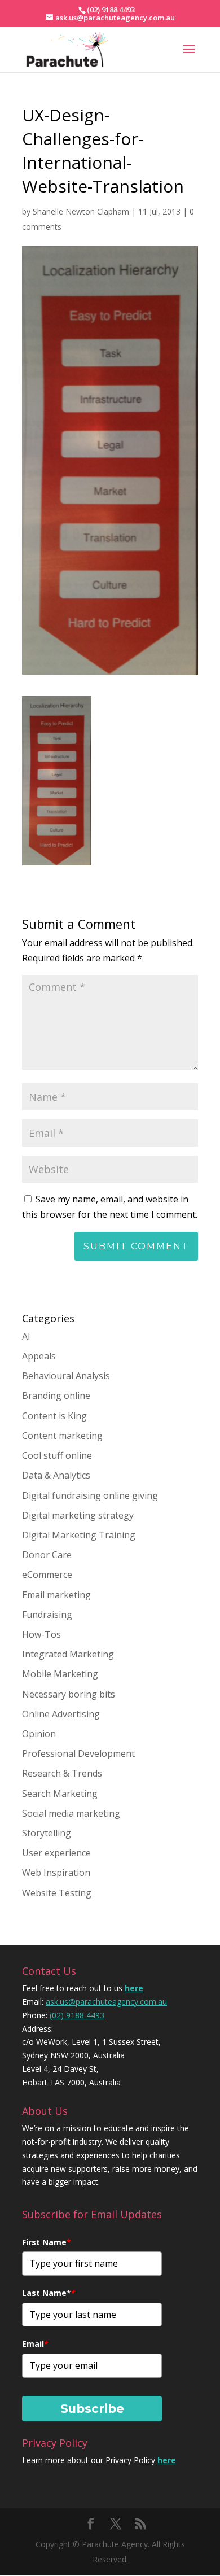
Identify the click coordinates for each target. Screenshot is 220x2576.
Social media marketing (71, 1813)
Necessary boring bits (69, 1694)
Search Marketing (60, 1794)
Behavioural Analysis (66, 1376)
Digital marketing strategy (78, 1515)
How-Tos (41, 1634)
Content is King (54, 1416)
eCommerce (47, 1575)
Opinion (39, 1734)
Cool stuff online (57, 1455)
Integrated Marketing (68, 1654)
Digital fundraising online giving (90, 1495)
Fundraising (47, 1615)
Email (35, 2344)
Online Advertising (61, 1714)
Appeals (39, 1356)
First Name (47, 2242)
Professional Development (78, 1753)
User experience (56, 1853)
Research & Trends (62, 1773)
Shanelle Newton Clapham (81, 211)
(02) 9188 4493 (77, 2015)
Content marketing (62, 1436)
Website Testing (57, 1893)
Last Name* (49, 2293)
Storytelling (47, 1833)
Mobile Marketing (60, 1674)
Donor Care (47, 1555)
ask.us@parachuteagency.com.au (106, 2002)
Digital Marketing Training (79, 1535)
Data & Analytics (56, 1475)
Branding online (56, 1396)
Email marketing (56, 1595)
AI (26, 1336)
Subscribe (92, 2409)
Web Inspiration (56, 1873)
